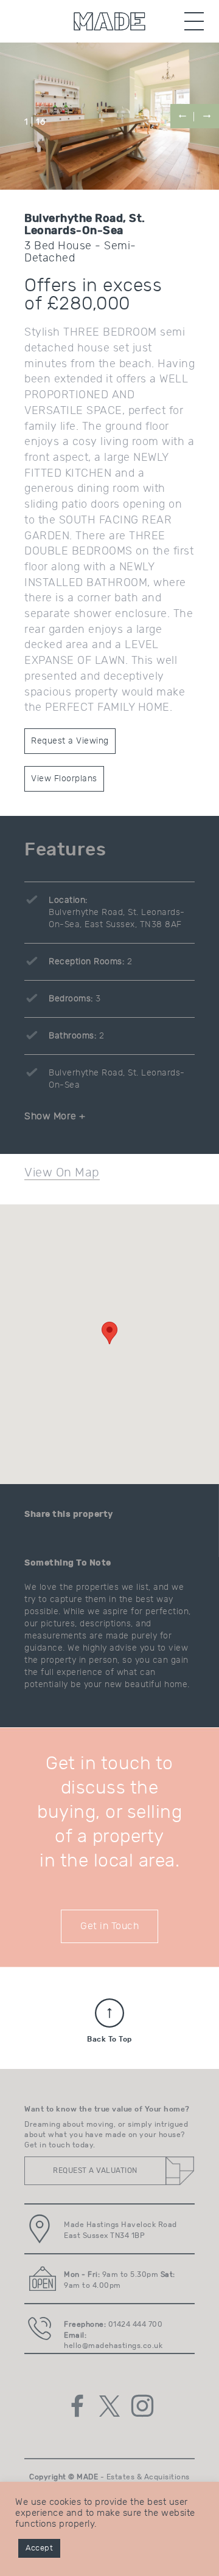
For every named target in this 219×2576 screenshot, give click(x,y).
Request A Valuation (95, 2170)
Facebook (77, 2406)
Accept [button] (39, 2548)
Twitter (109, 2406)
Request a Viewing (70, 741)
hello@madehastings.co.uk (113, 2346)
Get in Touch (109, 1926)
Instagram (142, 2406)
